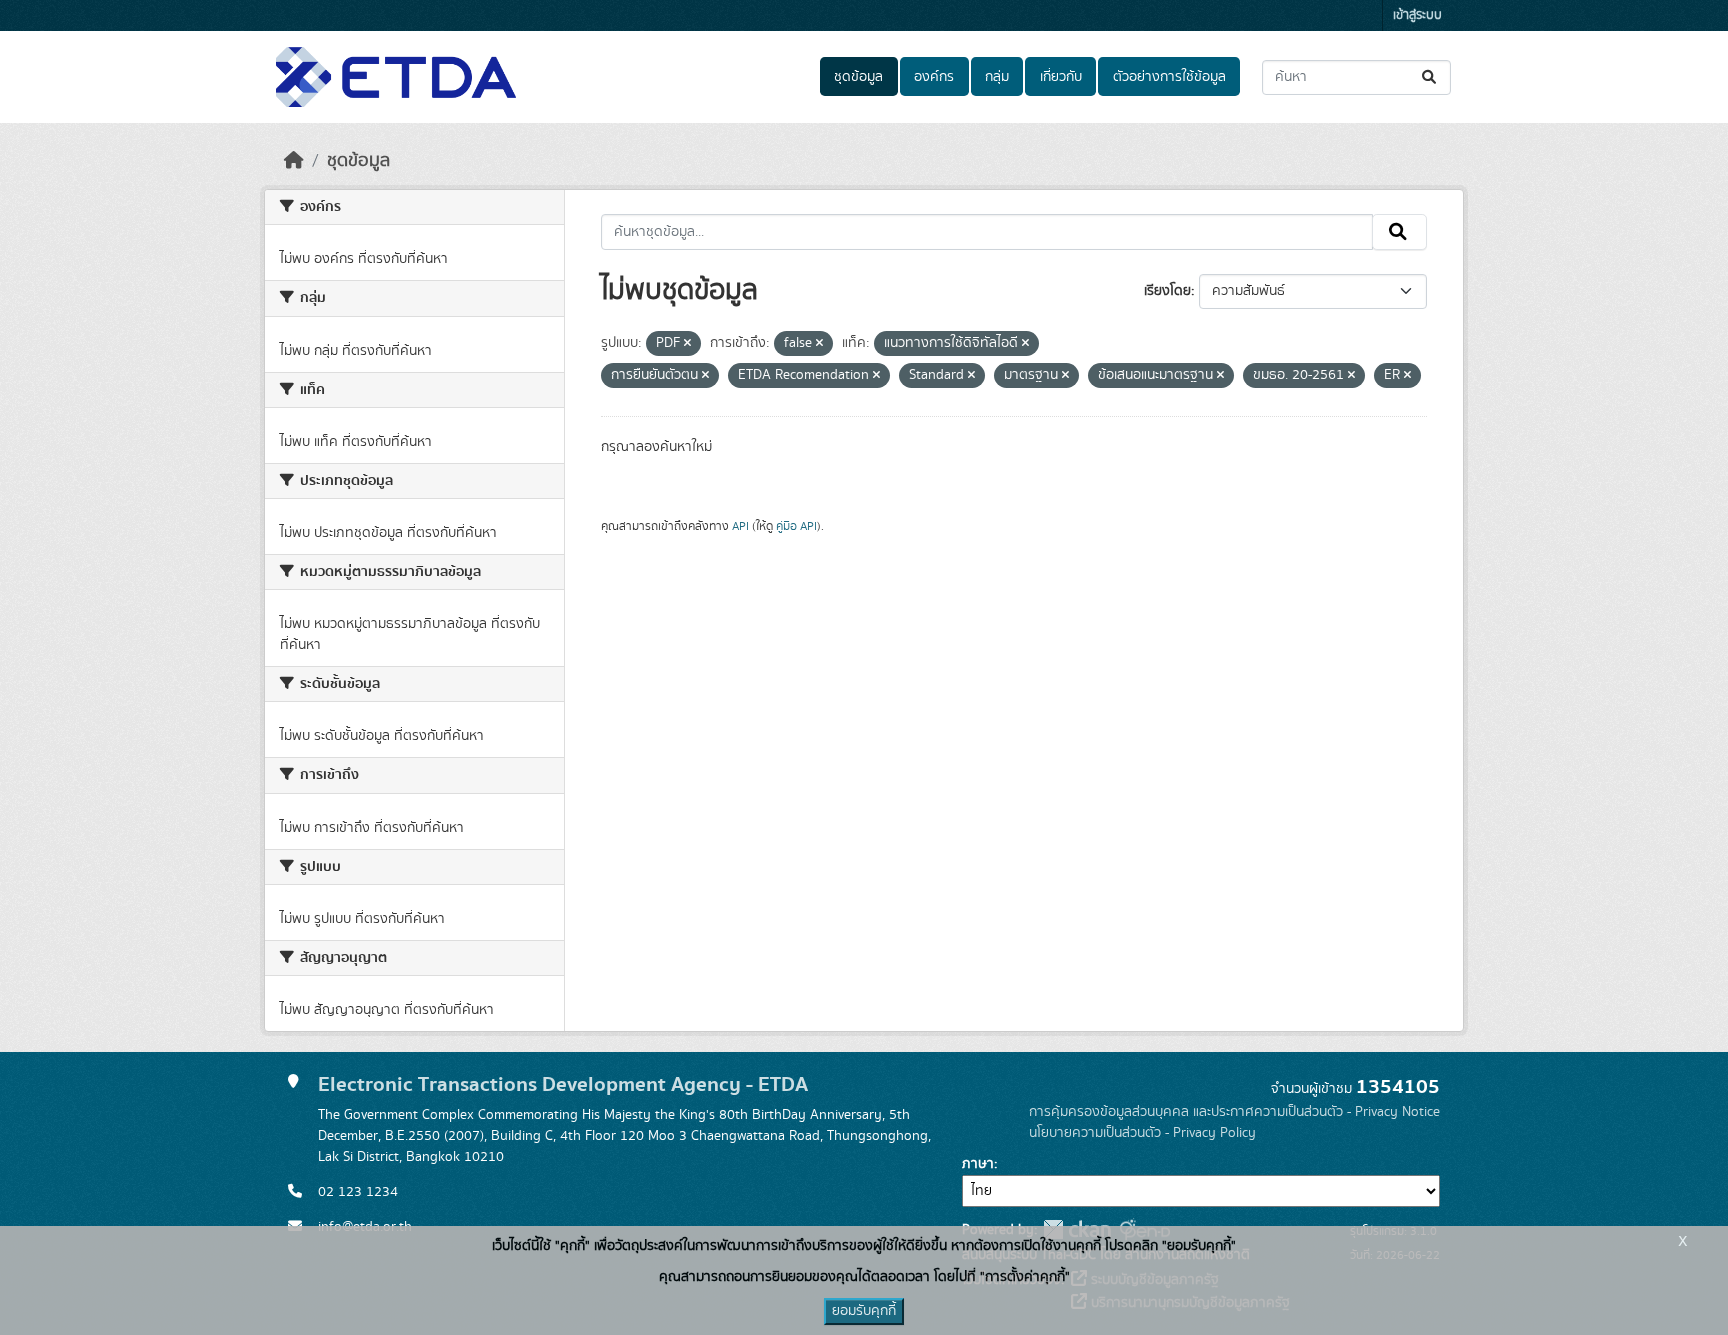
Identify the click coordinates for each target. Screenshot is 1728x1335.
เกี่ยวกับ (1061, 77)
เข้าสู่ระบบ (1417, 15)
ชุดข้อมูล (858, 77)
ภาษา (978, 1164)
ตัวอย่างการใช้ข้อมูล (1169, 77)
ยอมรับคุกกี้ (864, 1311)
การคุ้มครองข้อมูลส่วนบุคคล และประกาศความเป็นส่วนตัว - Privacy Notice (1234, 1112)
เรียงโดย (1167, 291)
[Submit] (1430, 77)
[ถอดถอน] (687, 344)
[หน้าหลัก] (294, 161)
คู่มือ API (796, 526)
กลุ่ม (997, 77)
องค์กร (934, 77)
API (740, 526)
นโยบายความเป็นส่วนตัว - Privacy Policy (1142, 1133)
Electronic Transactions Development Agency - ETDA (563, 1084)
